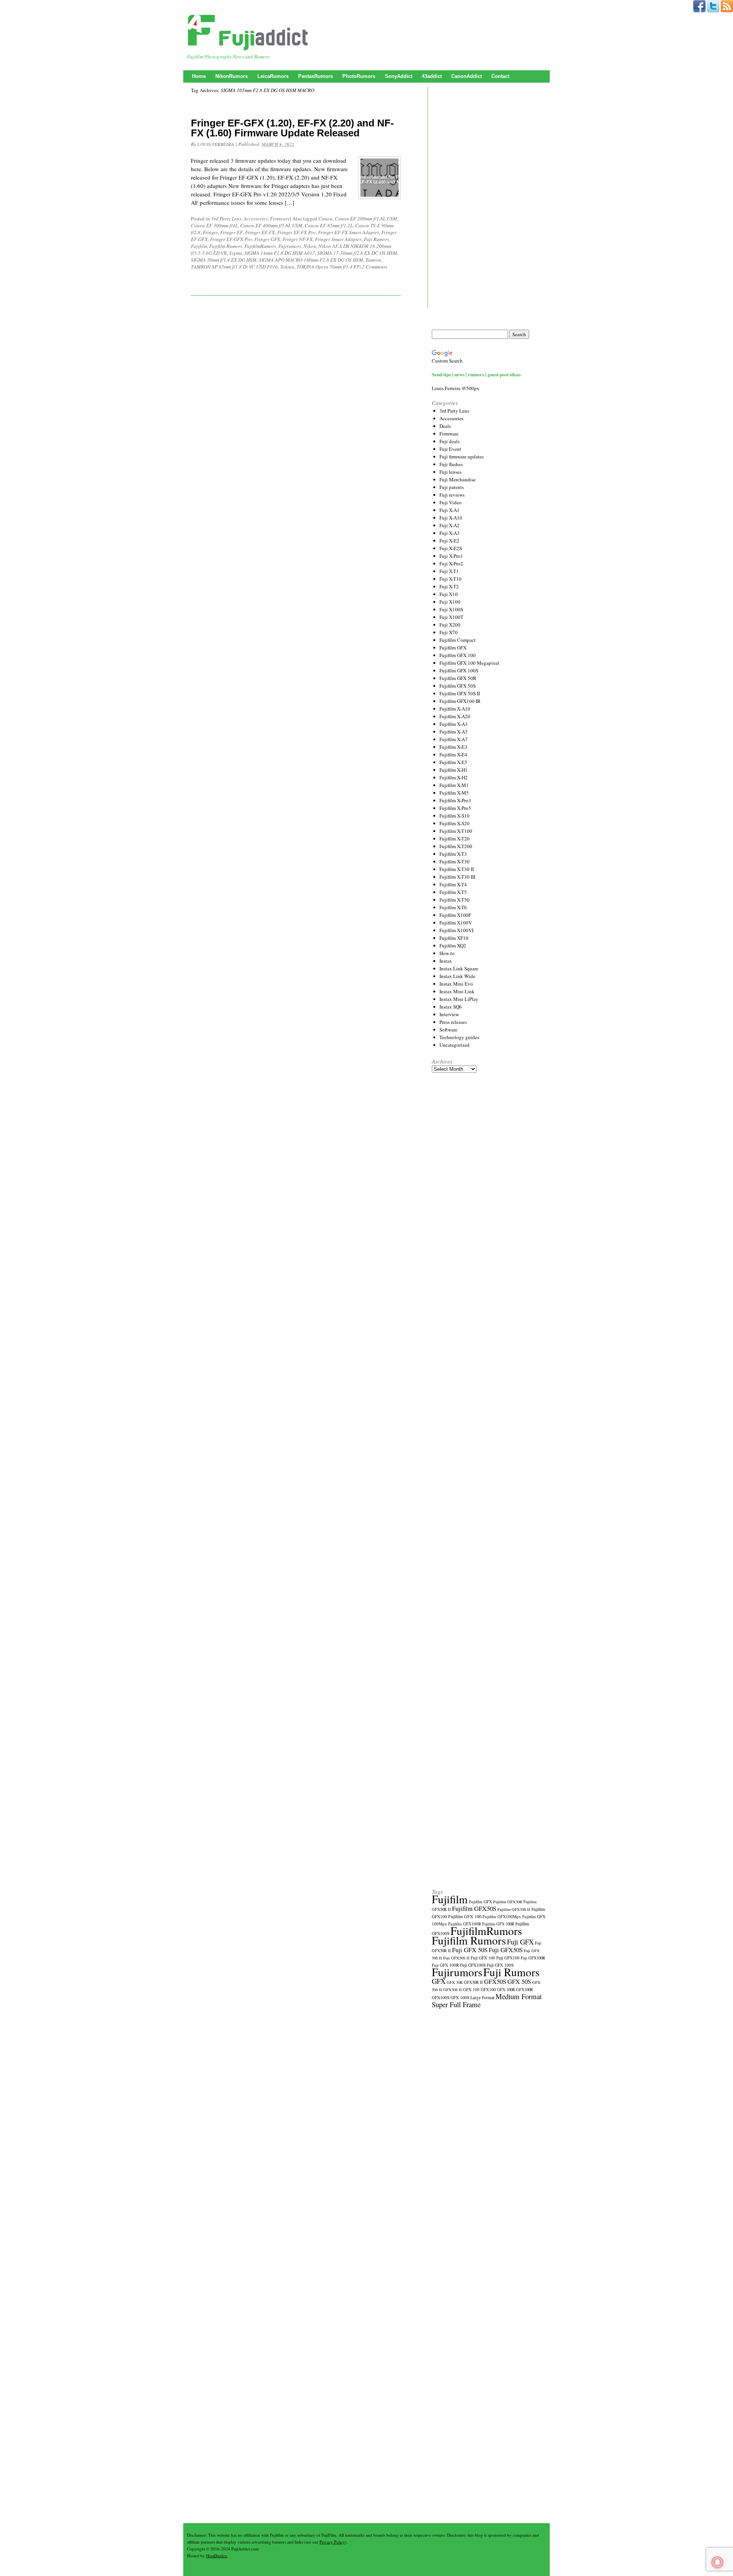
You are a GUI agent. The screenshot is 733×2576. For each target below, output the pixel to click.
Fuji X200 (450, 625)
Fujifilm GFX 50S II (460, 693)
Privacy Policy (332, 2542)
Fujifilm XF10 (454, 938)
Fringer (210, 232)
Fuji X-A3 (450, 533)
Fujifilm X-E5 (453, 762)
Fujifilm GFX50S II (514, 1909)
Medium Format (519, 1996)
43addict (432, 76)
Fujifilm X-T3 (453, 854)
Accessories (256, 219)
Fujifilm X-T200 (456, 846)
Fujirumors (290, 246)
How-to (447, 953)
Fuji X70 (449, 632)
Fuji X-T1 (449, 571)
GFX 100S (460, 1997)
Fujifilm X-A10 (455, 709)
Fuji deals (450, 441)
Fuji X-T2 (449, 586)
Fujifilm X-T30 (454, 861)
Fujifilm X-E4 (453, 755)
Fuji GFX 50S (470, 1950)
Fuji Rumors (376, 239)
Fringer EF (232, 232)
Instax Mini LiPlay (459, 999)
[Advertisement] (489, 208)
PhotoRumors (359, 76)
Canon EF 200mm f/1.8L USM (366, 219)
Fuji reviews (452, 495)
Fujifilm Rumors (226, 246)
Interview (449, 1014)
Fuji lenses (450, 472)
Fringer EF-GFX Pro (231, 239)
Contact (500, 76)
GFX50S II (453, 1990)
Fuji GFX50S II (456, 1958)
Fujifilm (199, 246)
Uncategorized (454, 1045)
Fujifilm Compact (458, 640)
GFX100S (441, 1997)
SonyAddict (399, 76)
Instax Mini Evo (456, 984)
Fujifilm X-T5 (453, 892)
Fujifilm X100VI (456, 930)
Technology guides (459, 1037)
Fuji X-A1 (450, 510)
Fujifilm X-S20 (454, 823)
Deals (445, 426)
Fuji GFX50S (506, 1950)
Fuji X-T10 (450, 579)
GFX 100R (506, 1990)
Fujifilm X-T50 (454, 900)
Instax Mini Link (457, 991)
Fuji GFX (520, 1942)
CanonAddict (467, 76)
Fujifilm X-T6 (453, 907)
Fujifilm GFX (453, 648)
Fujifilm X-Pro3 (455, 800)
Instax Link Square (459, 968)
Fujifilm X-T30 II (457, 869)
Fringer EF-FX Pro (296, 232)
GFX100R (525, 1990)
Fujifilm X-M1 (454, 785)
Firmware (280, 219)
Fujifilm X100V (456, 923)
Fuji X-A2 (450, 525)
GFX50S (495, 1981)
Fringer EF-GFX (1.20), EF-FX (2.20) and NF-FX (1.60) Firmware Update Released (292, 128)
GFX (439, 1981)
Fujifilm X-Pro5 (455, 808)
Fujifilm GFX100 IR (460, 701)
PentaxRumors (316, 76)
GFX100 (488, 1989)
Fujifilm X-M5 (454, 793)
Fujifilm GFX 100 (458, 655)
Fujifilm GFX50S (474, 1908)
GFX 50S (519, 1981)
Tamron (373, 260)
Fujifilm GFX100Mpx (502, 1916)
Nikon (310, 246)
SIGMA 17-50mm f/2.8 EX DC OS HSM (357, 253)
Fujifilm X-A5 (454, 732)
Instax (446, 961)
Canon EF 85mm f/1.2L (329, 225)
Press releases (453, 1022)
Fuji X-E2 (449, 541)
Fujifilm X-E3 (453, 747)
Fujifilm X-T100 (456, 831)
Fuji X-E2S (451, 548)
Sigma (236, 253)
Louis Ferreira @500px (456, 388)
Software (448, 1030)
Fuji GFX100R (533, 1958)
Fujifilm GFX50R (508, 1902)
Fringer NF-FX (298, 239)
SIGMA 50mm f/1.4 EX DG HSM (224, 260)
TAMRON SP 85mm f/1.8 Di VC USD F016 (234, 267)
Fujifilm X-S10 (454, 816)
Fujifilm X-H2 (454, 777)
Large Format (482, 1997)
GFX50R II (473, 1982)
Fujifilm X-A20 (455, 716)
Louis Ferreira (216, 144)
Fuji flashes (451, 464)
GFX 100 (471, 1989)
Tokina (287, 267)
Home (199, 76)
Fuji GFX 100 (483, 1958)
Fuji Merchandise (458, 479)
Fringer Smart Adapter (338, 239)
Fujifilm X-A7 (454, 739)
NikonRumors (232, 76)
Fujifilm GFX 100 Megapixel (469, 663)
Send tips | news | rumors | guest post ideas (476, 374)
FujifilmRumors (260, 246)
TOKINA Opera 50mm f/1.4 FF (328, 267)
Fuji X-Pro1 (451, 556)
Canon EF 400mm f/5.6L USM (271, 225)
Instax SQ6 (451, 1007)
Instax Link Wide (457, 976)
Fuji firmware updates (462, 457)
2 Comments (375, 267)
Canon (325, 219)
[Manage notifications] (717, 2562)
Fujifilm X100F (455, 915)
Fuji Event (450, 449)
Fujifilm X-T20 (454, 839)
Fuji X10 (449, 594)
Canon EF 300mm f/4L (214, 225)
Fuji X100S (451, 609)
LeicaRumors (273, 76)
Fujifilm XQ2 (453, 946)
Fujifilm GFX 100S (459, 670)
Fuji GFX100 (508, 1958)
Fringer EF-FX (260, 232)
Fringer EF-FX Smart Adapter (349, 232)
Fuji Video (450, 502)
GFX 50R (455, 1982)
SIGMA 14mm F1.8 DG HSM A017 (280, 253)
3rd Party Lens (226, 219)
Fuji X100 (450, 602)
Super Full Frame (456, 2004)
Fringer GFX (267, 239)
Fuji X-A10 (451, 518)
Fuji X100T (451, 617)
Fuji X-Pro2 (451, 563)
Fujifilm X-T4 (453, 884)
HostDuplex (217, 2556)
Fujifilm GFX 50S (458, 686)
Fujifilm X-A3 (454, 724)
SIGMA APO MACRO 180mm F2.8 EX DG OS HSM (311, 260)
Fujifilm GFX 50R (458, 678)
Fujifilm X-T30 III (457, 877)
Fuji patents (452, 487)
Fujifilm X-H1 (454, 770)
